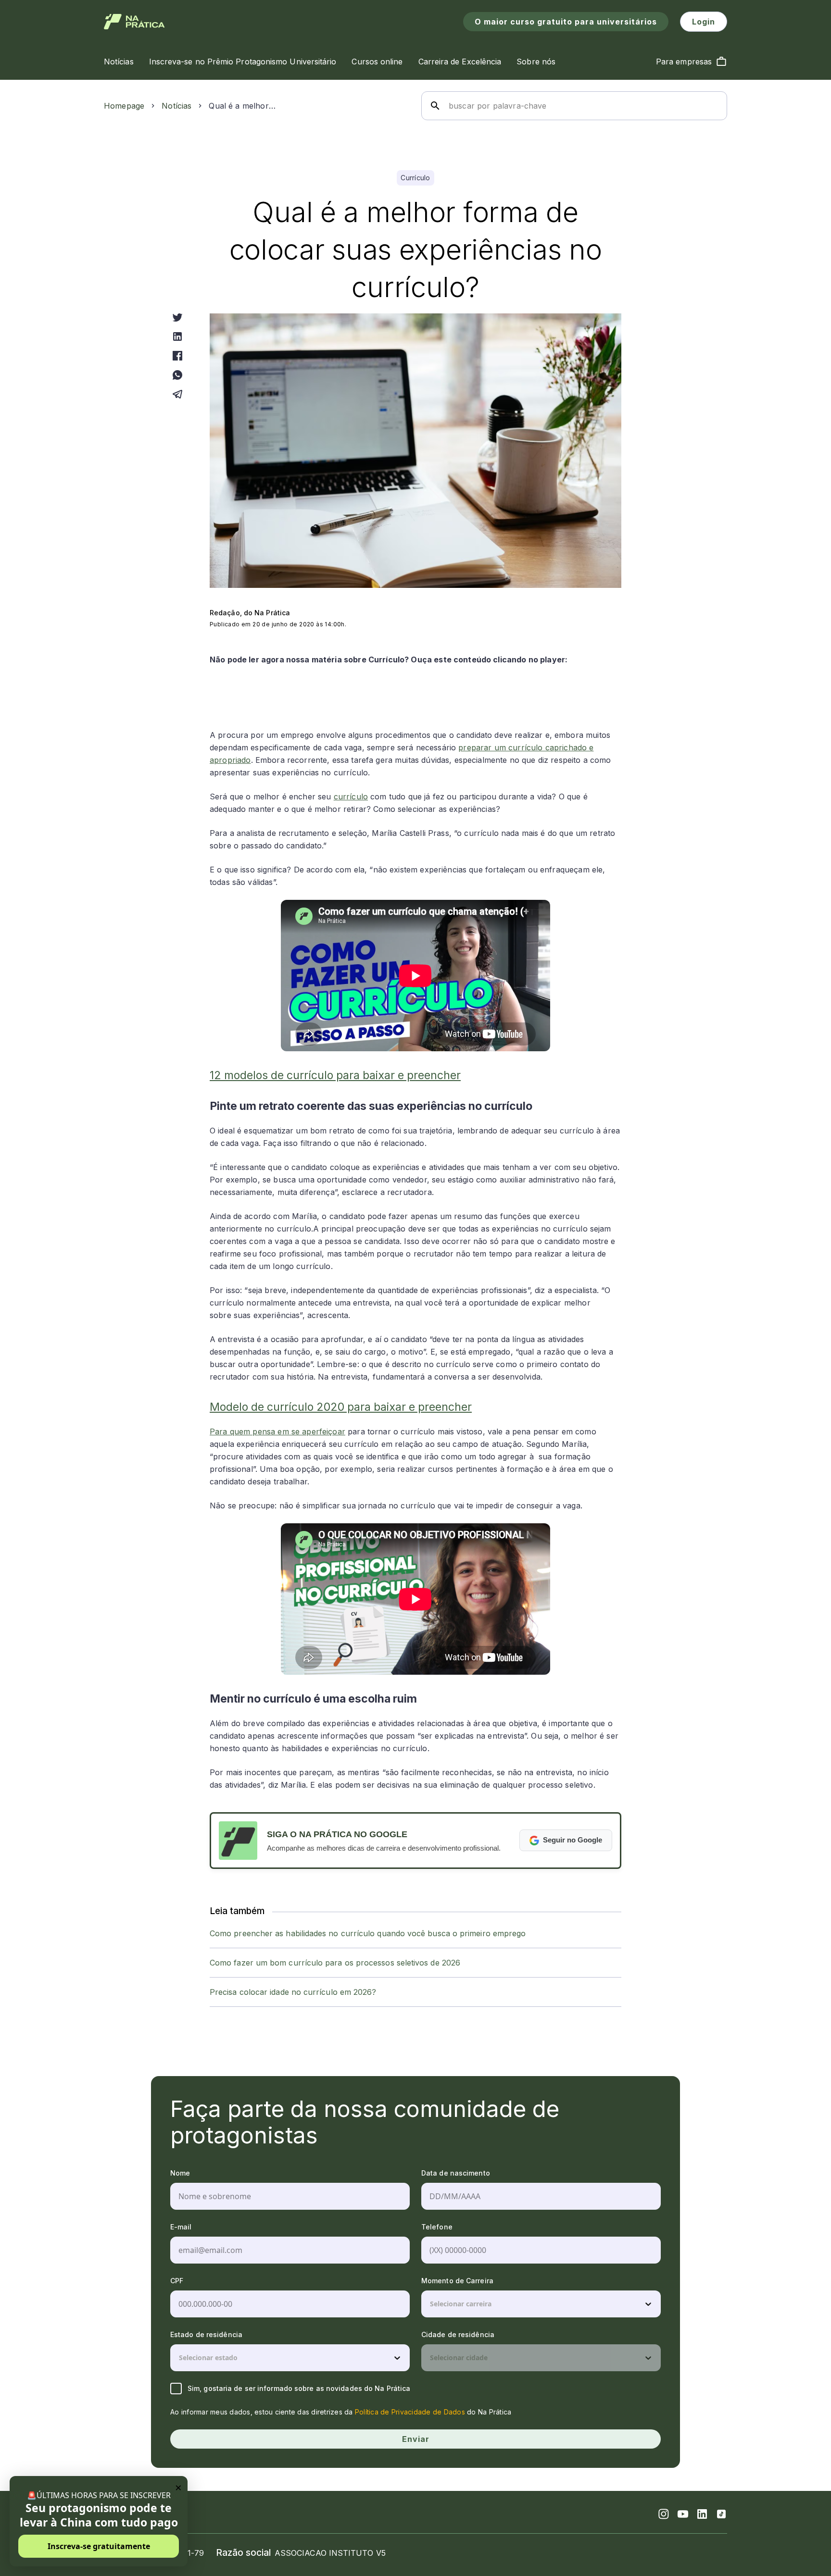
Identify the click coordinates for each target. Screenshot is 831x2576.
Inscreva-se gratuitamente (99, 2546)
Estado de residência (206, 2334)
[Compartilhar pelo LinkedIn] (177, 336)
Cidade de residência (458, 2334)
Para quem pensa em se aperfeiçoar (277, 1431)
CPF (177, 2281)
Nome (180, 2173)
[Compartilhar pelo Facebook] (177, 356)
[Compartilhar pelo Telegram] (177, 394)
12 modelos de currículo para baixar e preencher (335, 1075)
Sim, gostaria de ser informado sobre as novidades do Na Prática (299, 2388)
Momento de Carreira (457, 2281)
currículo (351, 796)
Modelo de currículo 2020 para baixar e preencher (341, 1407)
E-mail (181, 2227)
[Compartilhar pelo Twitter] (177, 317)
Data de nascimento (456, 2173)
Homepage (124, 106)
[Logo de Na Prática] (134, 22)
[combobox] (431, 2304)
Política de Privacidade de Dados (410, 2412)
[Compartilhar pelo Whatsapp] (177, 375)
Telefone (437, 2227)
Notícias (176, 106)
